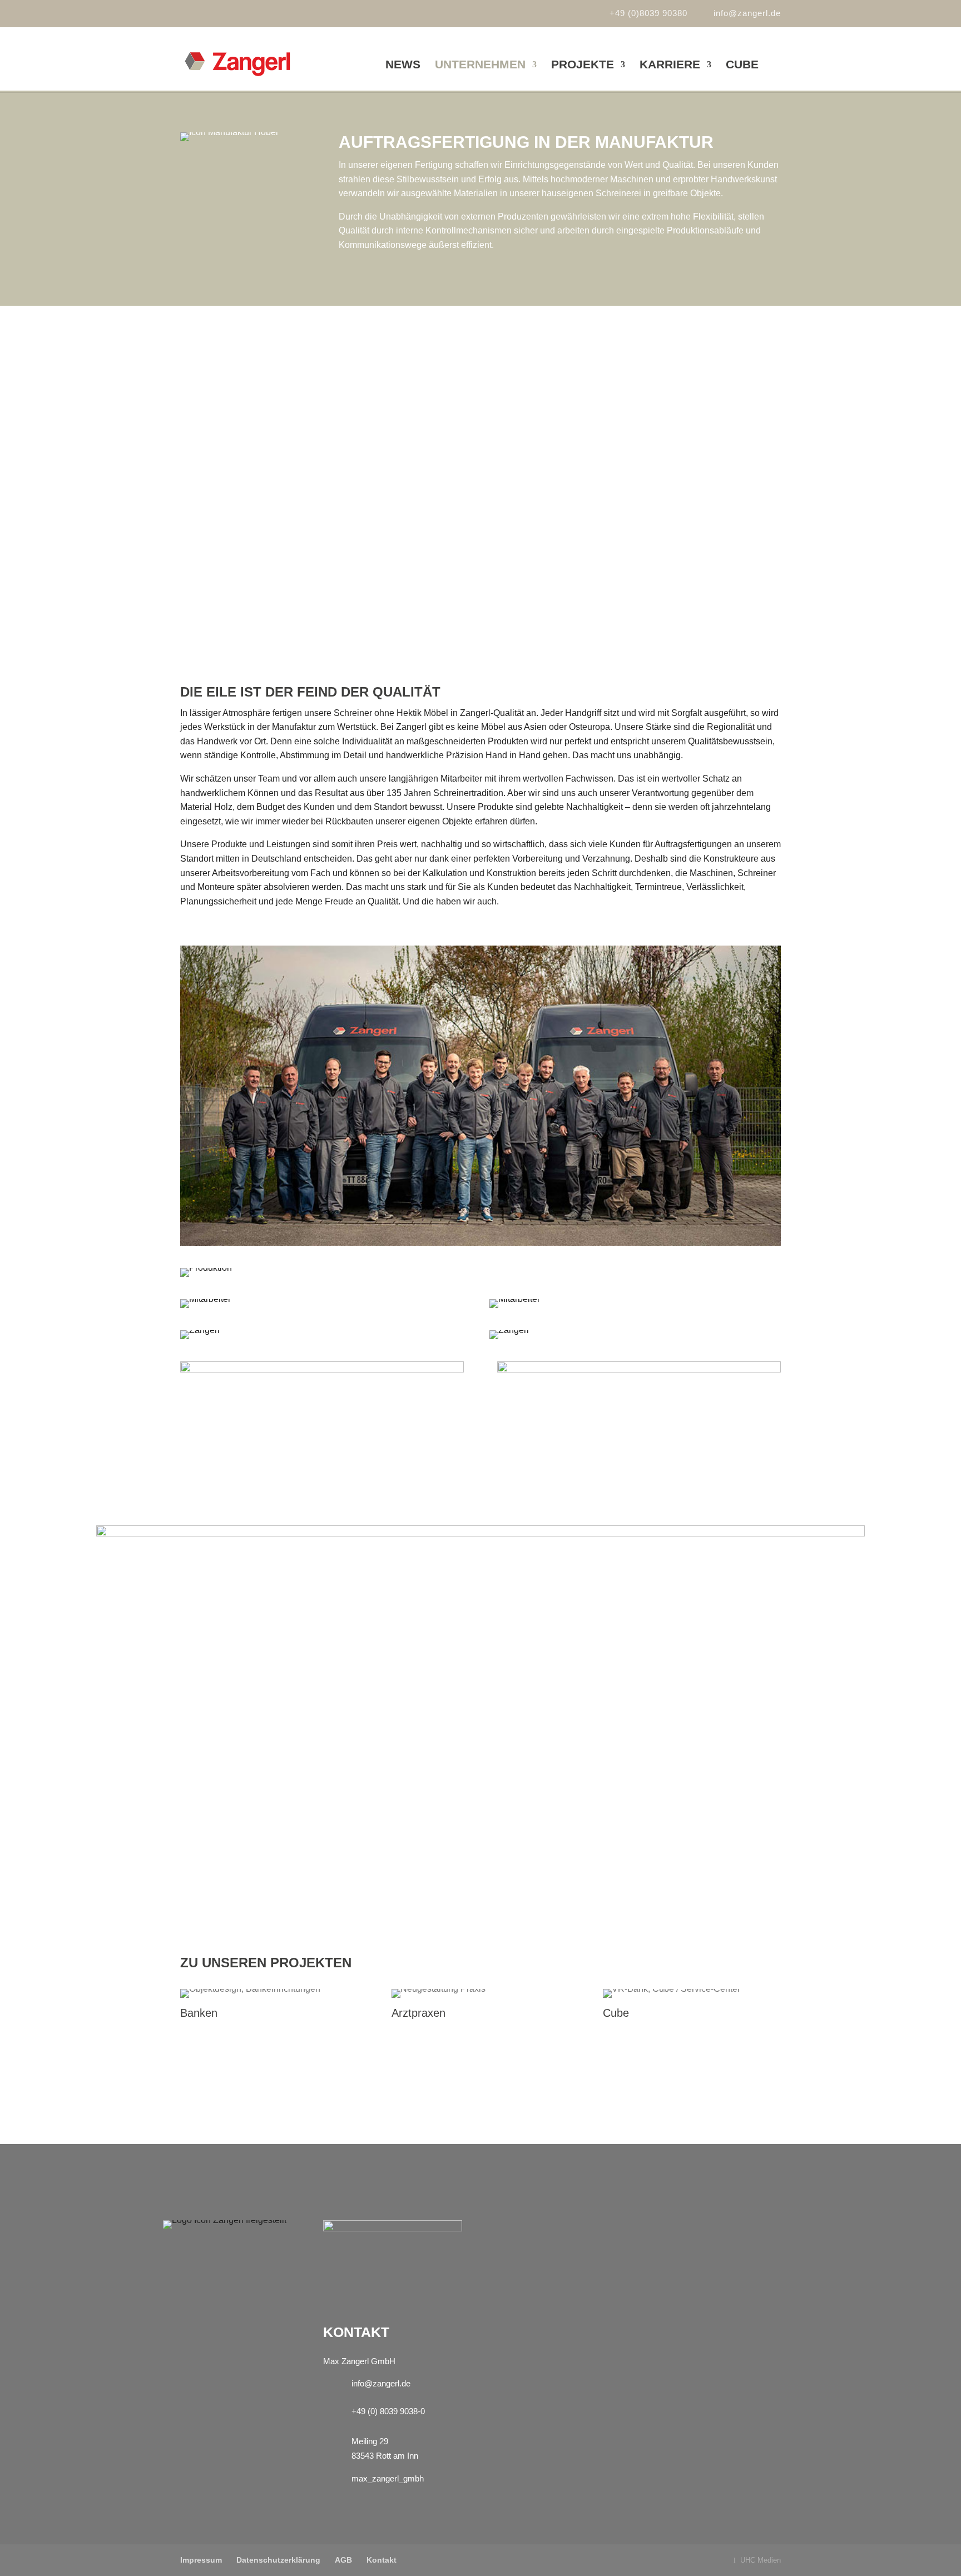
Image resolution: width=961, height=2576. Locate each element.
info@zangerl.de (381, 2383)
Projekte (583, 66)
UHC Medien (759, 2560)
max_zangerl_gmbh (388, 2478)
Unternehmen (480, 66)
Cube (742, 66)
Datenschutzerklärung (278, 2560)
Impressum (201, 2560)
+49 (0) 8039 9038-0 (388, 2411)
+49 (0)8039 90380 (648, 13)
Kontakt (382, 2560)
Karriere (670, 66)
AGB (343, 2560)
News (403, 66)
